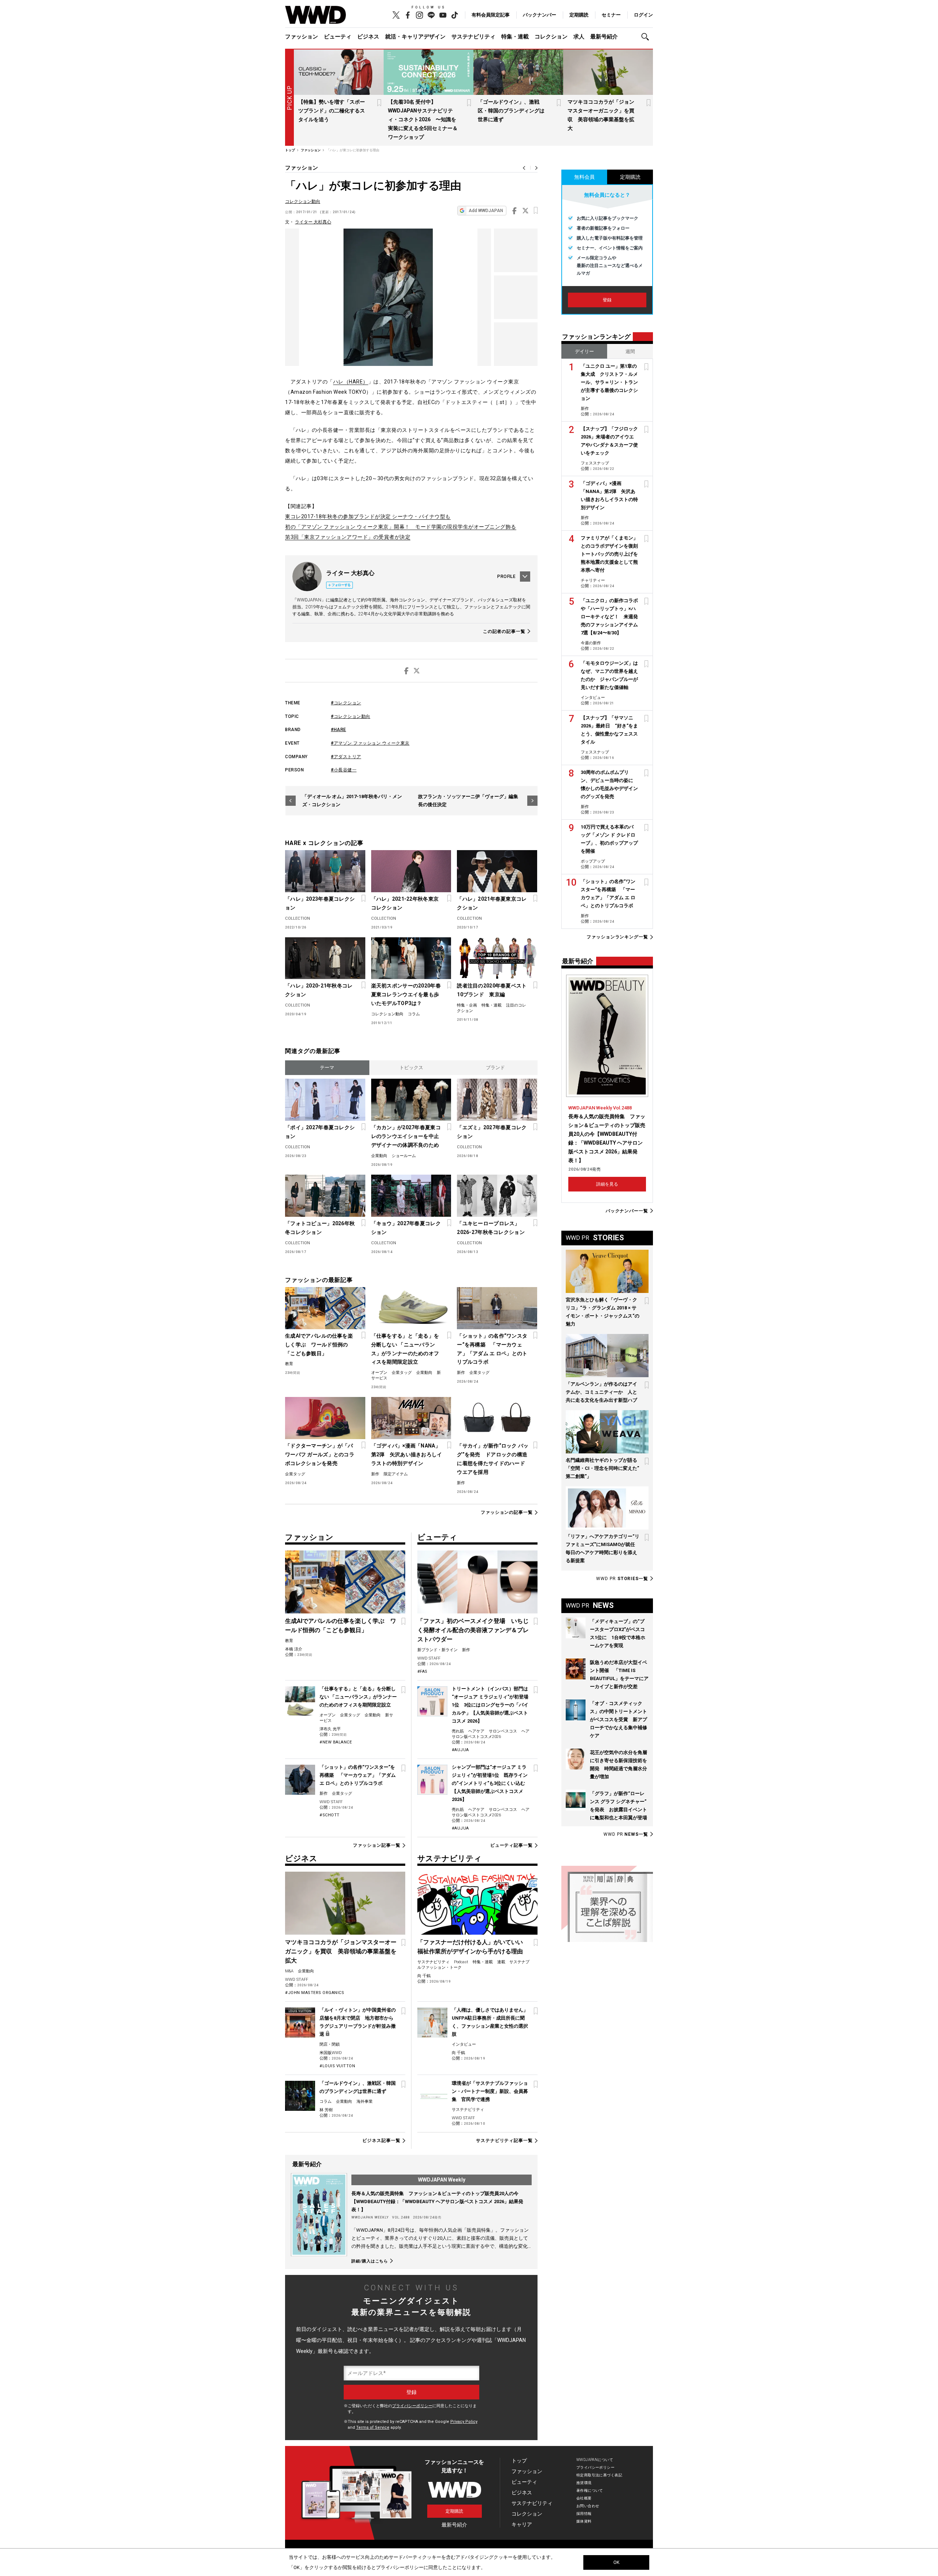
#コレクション (346, 703)
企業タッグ (402, 1373)
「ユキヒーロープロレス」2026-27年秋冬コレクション (491, 1228)
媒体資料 (584, 2521)
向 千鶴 (424, 1976)
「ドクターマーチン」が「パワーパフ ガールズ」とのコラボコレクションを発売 (320, 1454)
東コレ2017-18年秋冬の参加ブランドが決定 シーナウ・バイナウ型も (368, 516)
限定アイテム (396, 1474)
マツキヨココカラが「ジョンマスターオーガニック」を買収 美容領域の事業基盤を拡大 (341, 1951)
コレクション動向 (303, 201)
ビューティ (338, 37)
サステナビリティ (473, 37)
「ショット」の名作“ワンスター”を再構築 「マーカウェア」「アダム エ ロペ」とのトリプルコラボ (492, 1349)
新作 (461, 1373)
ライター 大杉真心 (313, 222)
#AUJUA (460, 1750)
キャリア (522, 2524)
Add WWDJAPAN (486, 211)
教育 (289, 1364)
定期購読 (579, 15)
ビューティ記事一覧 (512, 1845)
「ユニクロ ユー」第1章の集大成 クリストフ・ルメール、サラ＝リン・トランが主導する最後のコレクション (609, 382)
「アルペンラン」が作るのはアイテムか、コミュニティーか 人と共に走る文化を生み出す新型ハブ (601, 1392)
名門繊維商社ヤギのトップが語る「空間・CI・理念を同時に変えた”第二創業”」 (602, 1468)
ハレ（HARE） (351, 382)
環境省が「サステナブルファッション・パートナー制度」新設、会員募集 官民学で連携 (490, 2091)
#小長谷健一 (344, 770)
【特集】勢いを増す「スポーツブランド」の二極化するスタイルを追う (332, 111)
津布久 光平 (330, 1729)
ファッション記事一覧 (376, 1845)
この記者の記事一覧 (504, 631)
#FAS (422, 1671)
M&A (289, 1971)
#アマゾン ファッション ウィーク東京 (370, 743)
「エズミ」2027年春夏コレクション (492, 1132)
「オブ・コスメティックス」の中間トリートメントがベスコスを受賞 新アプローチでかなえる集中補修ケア (618, 1719)
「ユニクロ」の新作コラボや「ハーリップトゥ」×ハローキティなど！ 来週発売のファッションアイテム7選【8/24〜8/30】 (609, 617)
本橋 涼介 (294, 1649)
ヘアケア (476, 1731)
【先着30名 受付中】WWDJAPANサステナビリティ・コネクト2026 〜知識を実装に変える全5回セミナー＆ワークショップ (423, 119)
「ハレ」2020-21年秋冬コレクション (319, 990)
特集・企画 (467, 1005)
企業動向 (379, 1156)
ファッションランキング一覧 (617, 937)
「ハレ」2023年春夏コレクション (320, 903)
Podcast (461, 1962)
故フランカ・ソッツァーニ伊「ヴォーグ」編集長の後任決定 (468, 800)
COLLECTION (298, 918)
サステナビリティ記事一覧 (504, 2141)
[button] (647, 37)
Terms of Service (373, 2427)
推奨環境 (584, 2483)
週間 (630, 351)
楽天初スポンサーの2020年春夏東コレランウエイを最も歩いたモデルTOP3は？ (406, 994)
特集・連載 (515, 37)
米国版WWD (331, 2053)
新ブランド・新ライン (437, 1650)
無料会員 (584, 177)
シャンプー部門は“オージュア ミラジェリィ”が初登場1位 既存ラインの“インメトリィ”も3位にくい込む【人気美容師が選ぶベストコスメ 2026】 (490, 1783)
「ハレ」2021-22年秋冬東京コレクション (405, 903)
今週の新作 (591, 643)
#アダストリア (346, 757)
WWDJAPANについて (595, 2460)
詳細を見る (607, 1184)
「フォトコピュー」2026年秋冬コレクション (320, 1228)
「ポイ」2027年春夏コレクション (320, 1132)
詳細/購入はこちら (370, 2261)
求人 (579, 37)
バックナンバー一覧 (627, 1211)
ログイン (643, 15)
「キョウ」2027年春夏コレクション (406, 1228)
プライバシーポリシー (412, 2406)
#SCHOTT (330, 1815)
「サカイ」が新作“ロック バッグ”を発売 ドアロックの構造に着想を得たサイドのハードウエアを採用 (493, 1459)
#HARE (339, 730)
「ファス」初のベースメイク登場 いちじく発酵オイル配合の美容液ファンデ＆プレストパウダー (473, 1630)
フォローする (341, 585)
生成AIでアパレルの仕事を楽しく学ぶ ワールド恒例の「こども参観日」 (319, 1345)
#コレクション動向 (351, 716)
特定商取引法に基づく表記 (599, 2475)
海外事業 (365, 2101)
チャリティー (593, 580)
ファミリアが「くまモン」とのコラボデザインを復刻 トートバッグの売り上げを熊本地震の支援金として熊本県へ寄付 (612, 554)
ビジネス (368, 37)
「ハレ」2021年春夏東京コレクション (492, 903)
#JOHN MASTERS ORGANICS (315, 1993)
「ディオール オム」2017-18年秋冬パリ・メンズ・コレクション (352, 800)
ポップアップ (593, 861)
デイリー (584, 351)
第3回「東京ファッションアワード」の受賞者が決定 (348, 537)
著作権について (590, 2490)
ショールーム (404, 1156)
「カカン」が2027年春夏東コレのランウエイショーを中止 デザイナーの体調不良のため (407, 1136)
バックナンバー (540, 15)
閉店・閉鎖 (330, 2044)
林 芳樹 (326, 2110)
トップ (519, 2461)
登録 (607, 300)
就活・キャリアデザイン (415, 37)
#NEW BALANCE (336, 1742)
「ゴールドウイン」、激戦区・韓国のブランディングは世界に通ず (511, 111)
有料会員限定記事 (491, 15)
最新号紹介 (604, 37)
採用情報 (584, 2514)
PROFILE (506, 577)
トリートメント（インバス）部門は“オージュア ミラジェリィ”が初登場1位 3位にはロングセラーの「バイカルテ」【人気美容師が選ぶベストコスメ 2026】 (490, 1705)
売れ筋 (458, 1731)
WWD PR (622, 1579)
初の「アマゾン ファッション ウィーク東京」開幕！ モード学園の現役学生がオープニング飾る (401, 527)
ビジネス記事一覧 (381, 2141)
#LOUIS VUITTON (337, 2066)
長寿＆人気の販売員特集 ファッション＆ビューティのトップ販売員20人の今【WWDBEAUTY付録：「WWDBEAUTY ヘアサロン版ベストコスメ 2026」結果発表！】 (437, 2201)
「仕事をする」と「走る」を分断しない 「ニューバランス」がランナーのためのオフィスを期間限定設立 (405, 1349)
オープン (379, 1373)
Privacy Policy (464, 2422)
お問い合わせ (588, 2506)
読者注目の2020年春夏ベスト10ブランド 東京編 (492, 990)
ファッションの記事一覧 (507, 1513)
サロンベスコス (503, 1731)
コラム (414, 1014)
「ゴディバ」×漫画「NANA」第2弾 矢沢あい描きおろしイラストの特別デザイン (407, 1454)
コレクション (551, 37)
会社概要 (584, 2498)
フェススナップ (595, 463)
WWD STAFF (331, 1802)
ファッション (302, 37)
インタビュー (464, 2044)
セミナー (611, 15)
